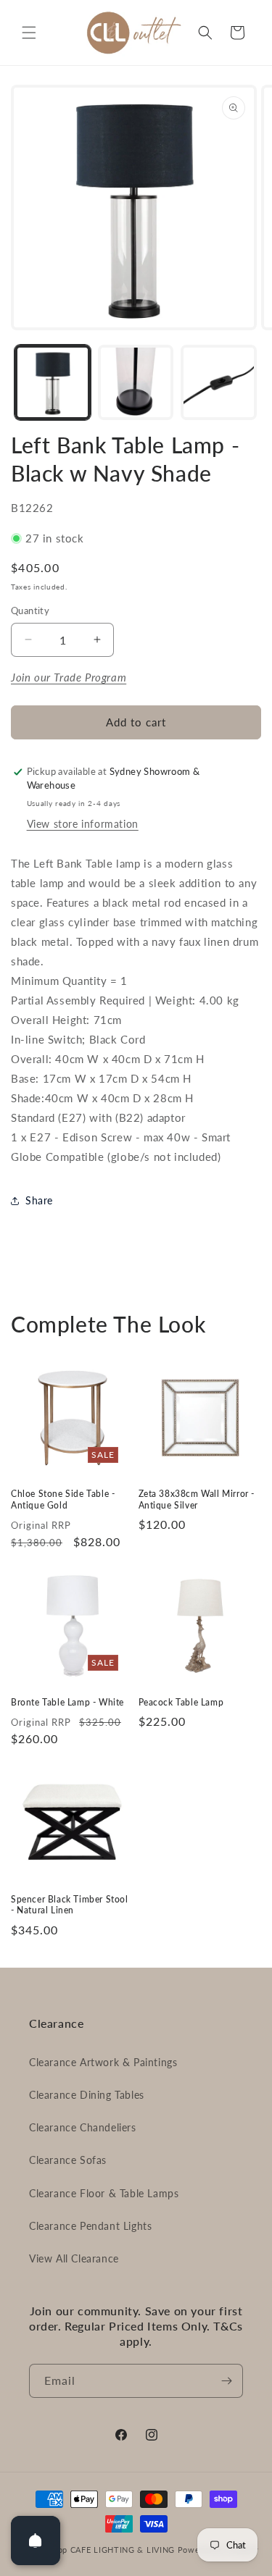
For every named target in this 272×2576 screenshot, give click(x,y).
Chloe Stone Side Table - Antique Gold (63, 1499)
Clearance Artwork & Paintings (103, 2062)
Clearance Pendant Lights (90, 2226)
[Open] (36, 2541)
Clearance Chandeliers (83, 2127)
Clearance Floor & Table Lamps (104, 2193)
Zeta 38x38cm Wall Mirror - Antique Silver (197, 1499)
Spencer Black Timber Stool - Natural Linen (70, 1905)
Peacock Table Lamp (181, 1702)
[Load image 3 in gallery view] (219, 383)
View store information (83, 824)
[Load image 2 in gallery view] (136, 383)
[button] (29, 33)
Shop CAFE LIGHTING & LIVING (111, 2550)
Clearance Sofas (68, 2160)
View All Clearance (74, 2258)
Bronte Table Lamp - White (67, 1702)
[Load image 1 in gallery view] (53, 383)
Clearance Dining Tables (87, 2095)
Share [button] (39, 1200)
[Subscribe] (226, 2381)
